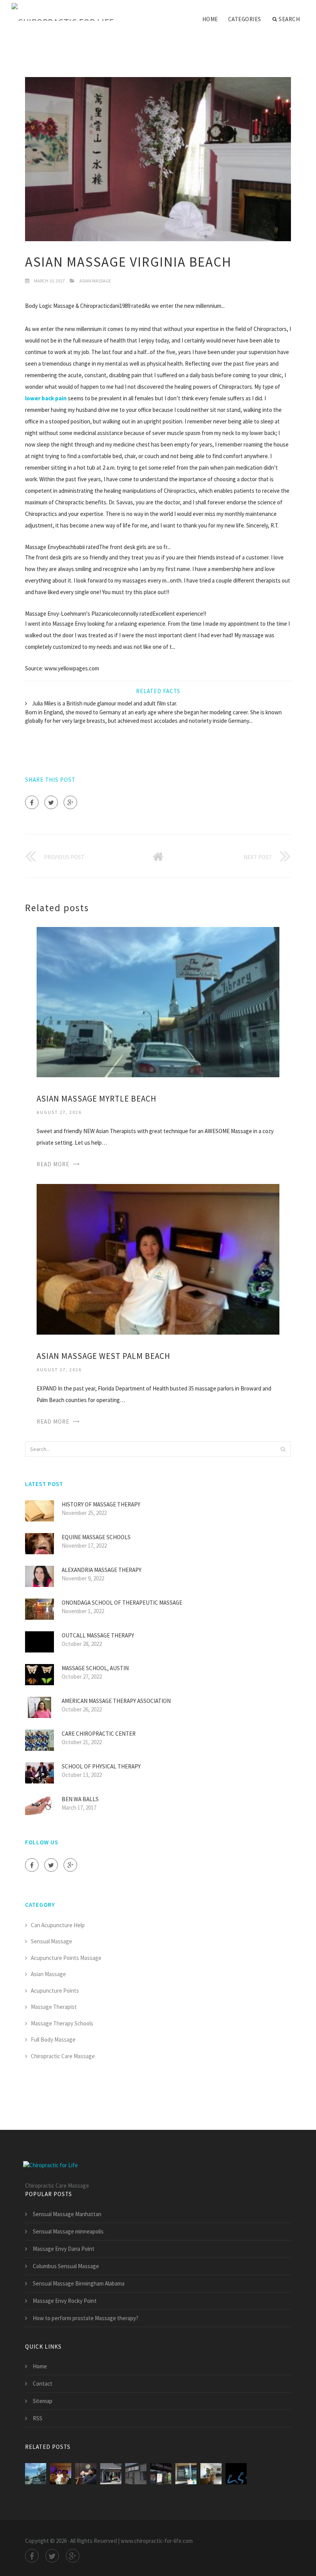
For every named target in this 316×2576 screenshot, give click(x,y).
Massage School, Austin (95, 1668)
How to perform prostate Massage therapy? (86, 2318)
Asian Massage (95, 281)
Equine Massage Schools (96, 1537)
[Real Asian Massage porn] (236, 2474)
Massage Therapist (54, 2007)
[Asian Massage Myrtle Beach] (158, 1002)
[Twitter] (51, 802)
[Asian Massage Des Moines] (136, 2474)
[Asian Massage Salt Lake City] (161, 2474)
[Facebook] (32, 802)
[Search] (283, 1449)
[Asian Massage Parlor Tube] (111, 2474)
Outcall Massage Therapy (98, 1635)
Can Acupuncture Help (58, 1925)
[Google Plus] (70, 802)
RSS (38, 2418)
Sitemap (43, 2401)
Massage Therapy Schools (62, 2023)
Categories (245, 19)
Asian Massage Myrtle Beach (97, 1099)
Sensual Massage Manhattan (67, 2214)
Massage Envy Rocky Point (65, 2301)
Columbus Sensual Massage (66, 2266)
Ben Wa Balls (80, 1799)
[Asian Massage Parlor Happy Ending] (211, 2474)
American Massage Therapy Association (116, 1701)
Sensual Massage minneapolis (68, 2231)
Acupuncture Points (55, 1991)
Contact (43, 2384)
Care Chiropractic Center (99, 1734)
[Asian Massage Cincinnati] (86, 2474)
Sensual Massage (51, 1941)
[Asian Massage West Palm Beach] (158, 1259)
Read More (53, 1164)
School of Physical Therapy (101, 1766)
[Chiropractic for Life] (63, 12)
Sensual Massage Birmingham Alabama (79, 2283)
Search (289, 19)
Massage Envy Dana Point (64, 2249)
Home (210, 19)
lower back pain (46, 398)
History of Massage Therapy (101, 1504)
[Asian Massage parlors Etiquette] (186, 2474)
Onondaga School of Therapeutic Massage (122, 1603)
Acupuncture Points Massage (66, 1958)
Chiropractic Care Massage (63, 2056)
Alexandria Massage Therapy (102, 1570)
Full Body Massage (53, 2039)
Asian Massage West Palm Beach (103, 1356)
